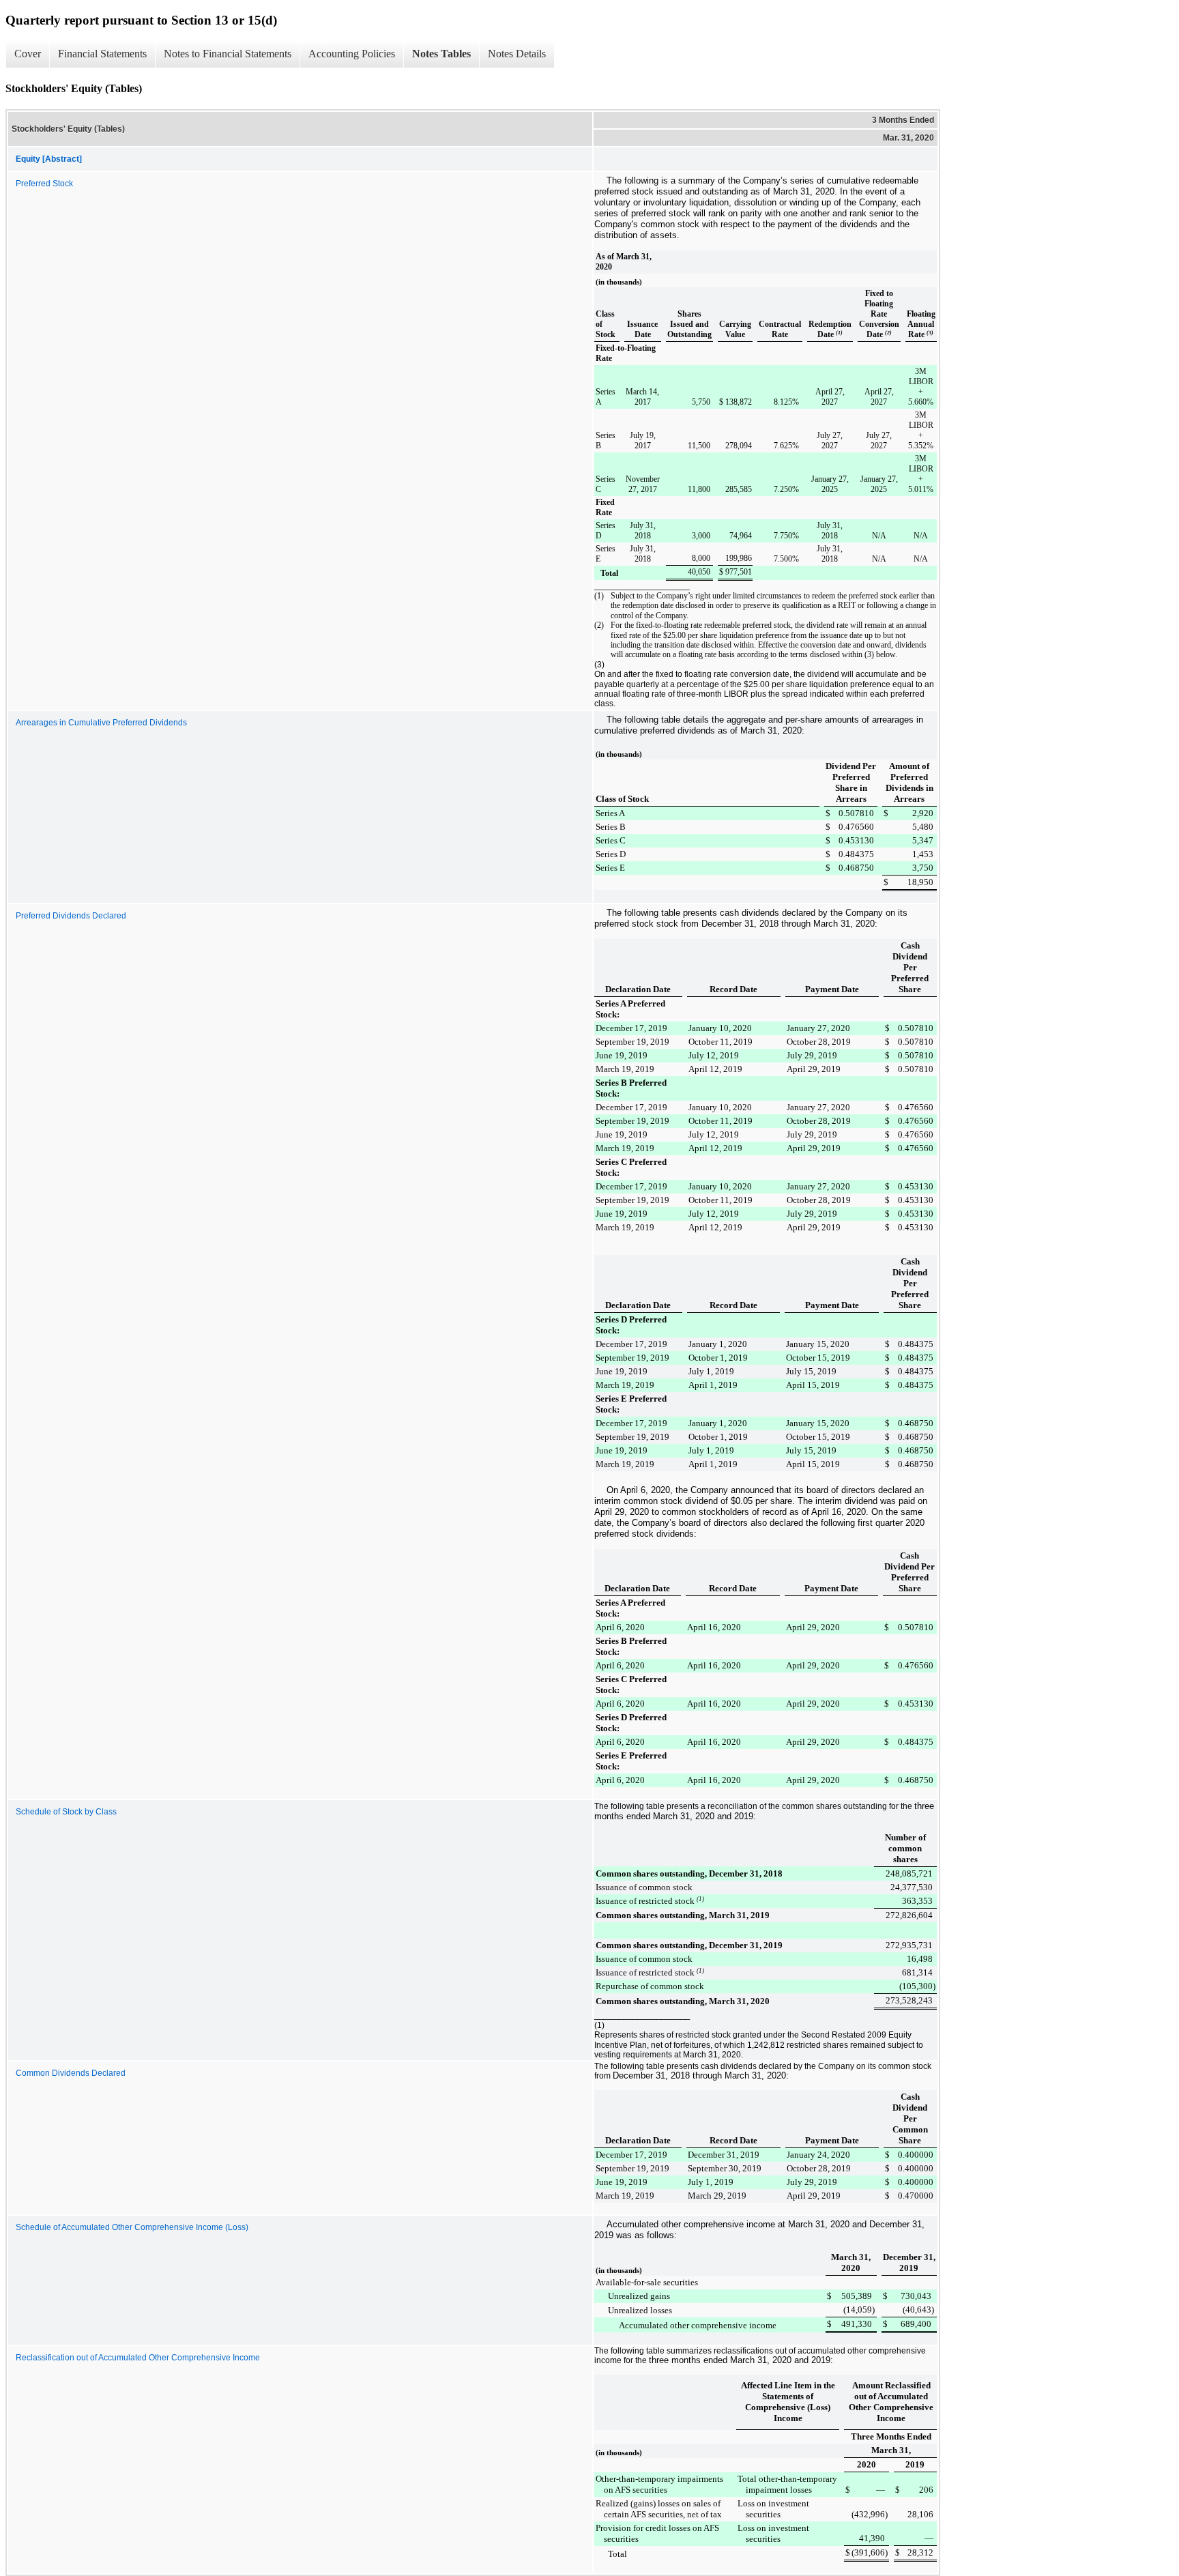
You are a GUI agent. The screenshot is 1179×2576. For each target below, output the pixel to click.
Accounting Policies (352, 54)
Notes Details (517, 54)
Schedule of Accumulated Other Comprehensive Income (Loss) (132, 2227)
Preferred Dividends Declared (71, 916)
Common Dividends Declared (71, 2073)
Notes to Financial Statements (228, 54)
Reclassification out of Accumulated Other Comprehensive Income (138, 2358)
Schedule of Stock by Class (66, 1812)
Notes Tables (441, 54)
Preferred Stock (44, 184)
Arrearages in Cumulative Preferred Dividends (101, 723)
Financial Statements (102, 54)
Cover (28, 54)
